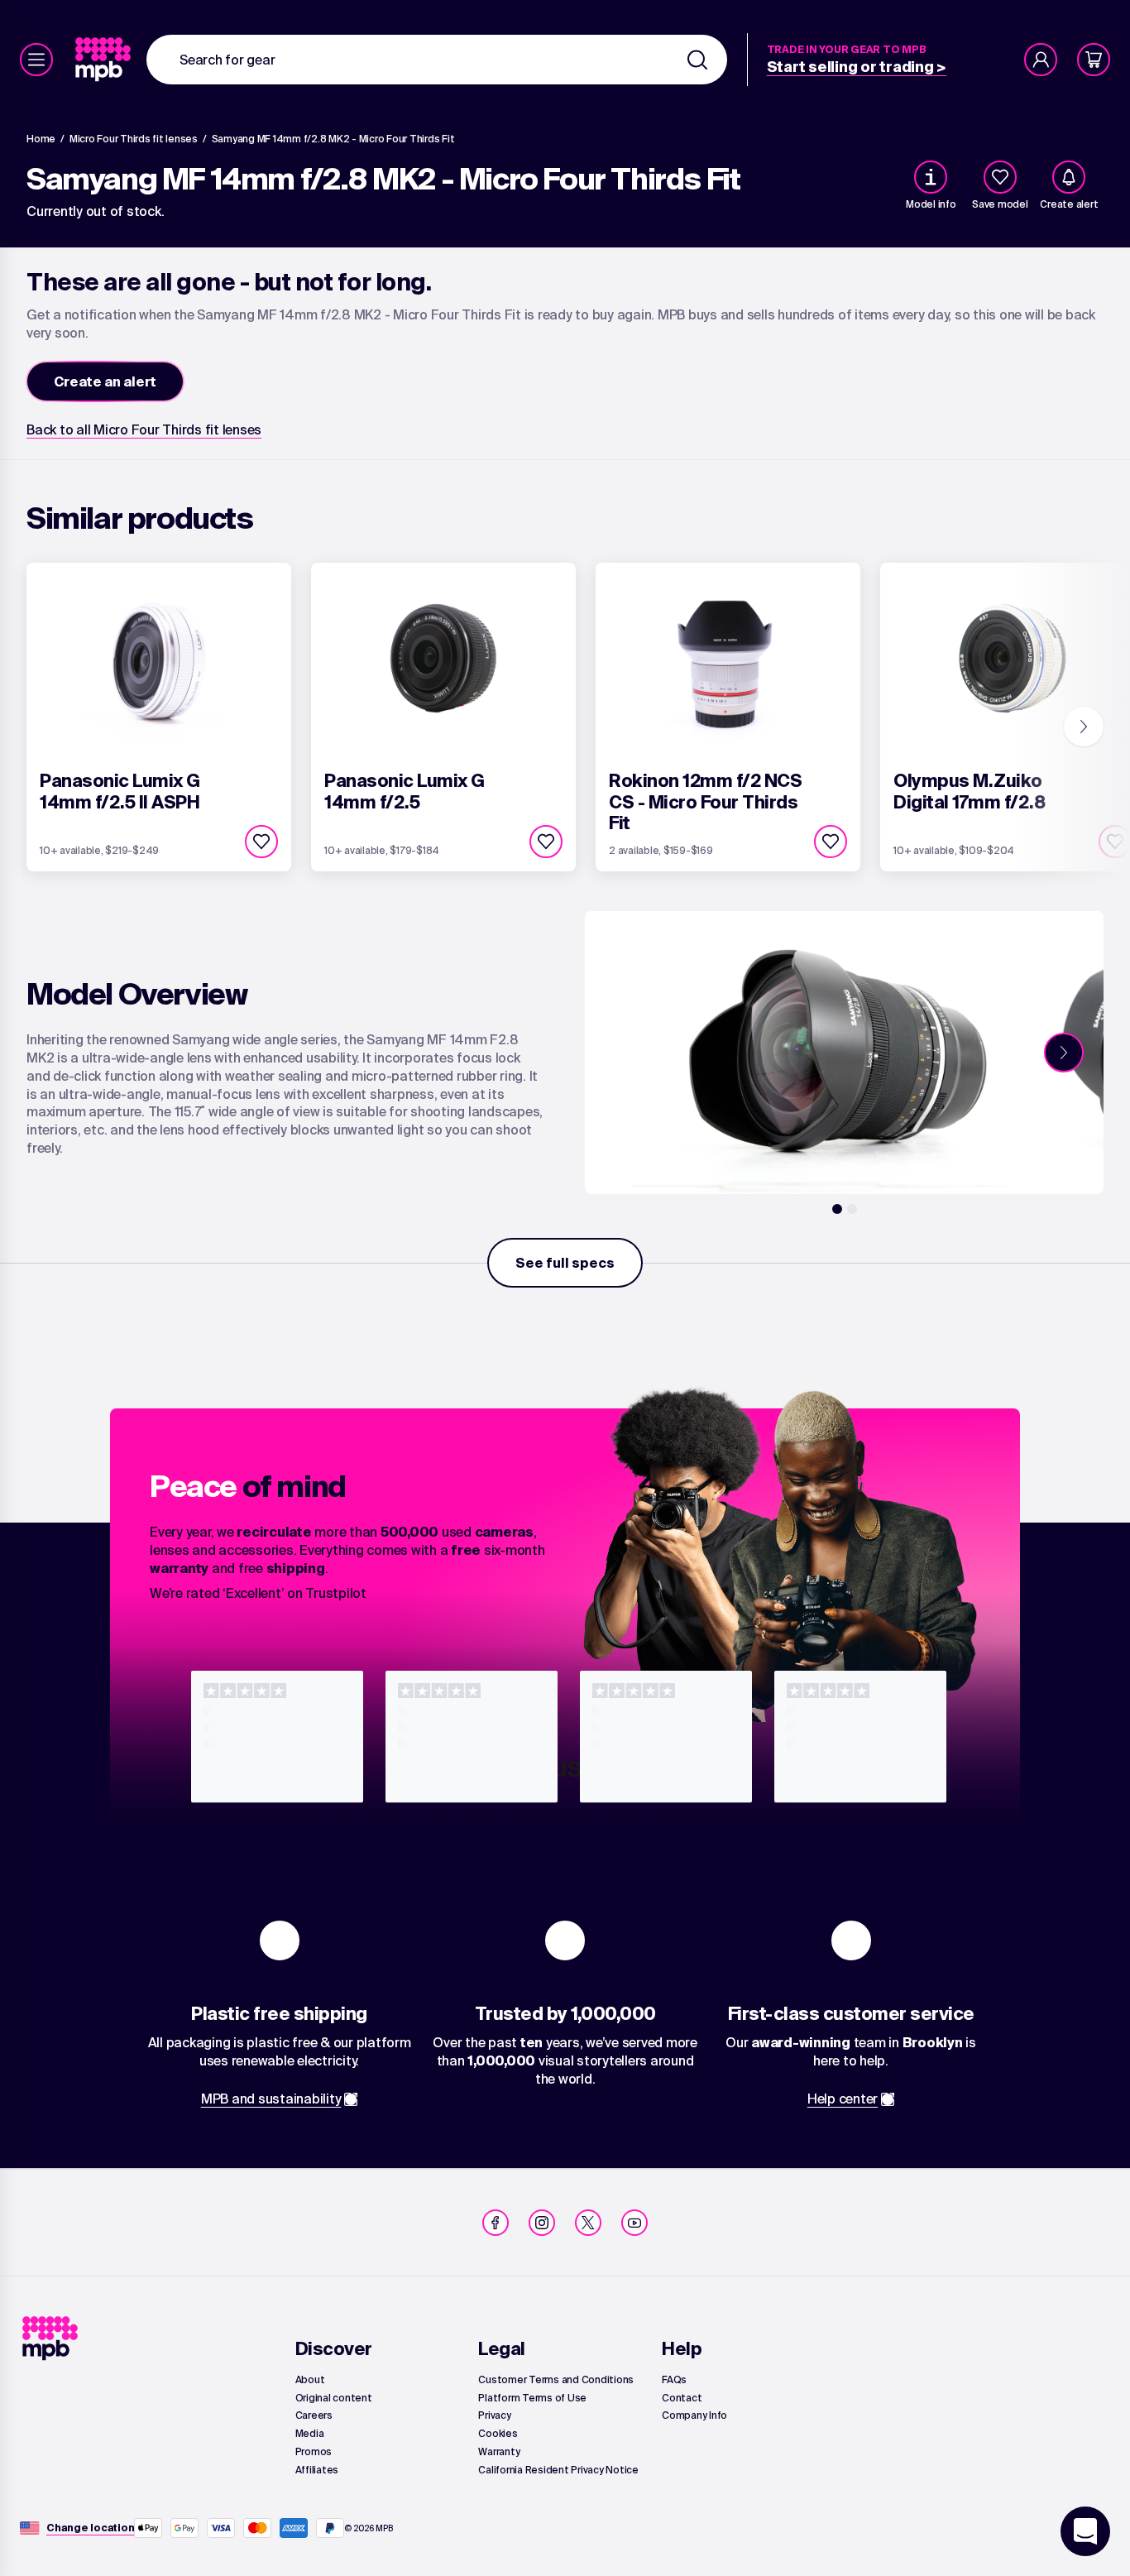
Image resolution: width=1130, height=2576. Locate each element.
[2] (852, 1209)
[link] (105, 60)
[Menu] (36, 60)
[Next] (1084, 727)
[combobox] (437, 60)
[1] (837, 1209)
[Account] (1041, 60)
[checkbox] (1000, 177)
